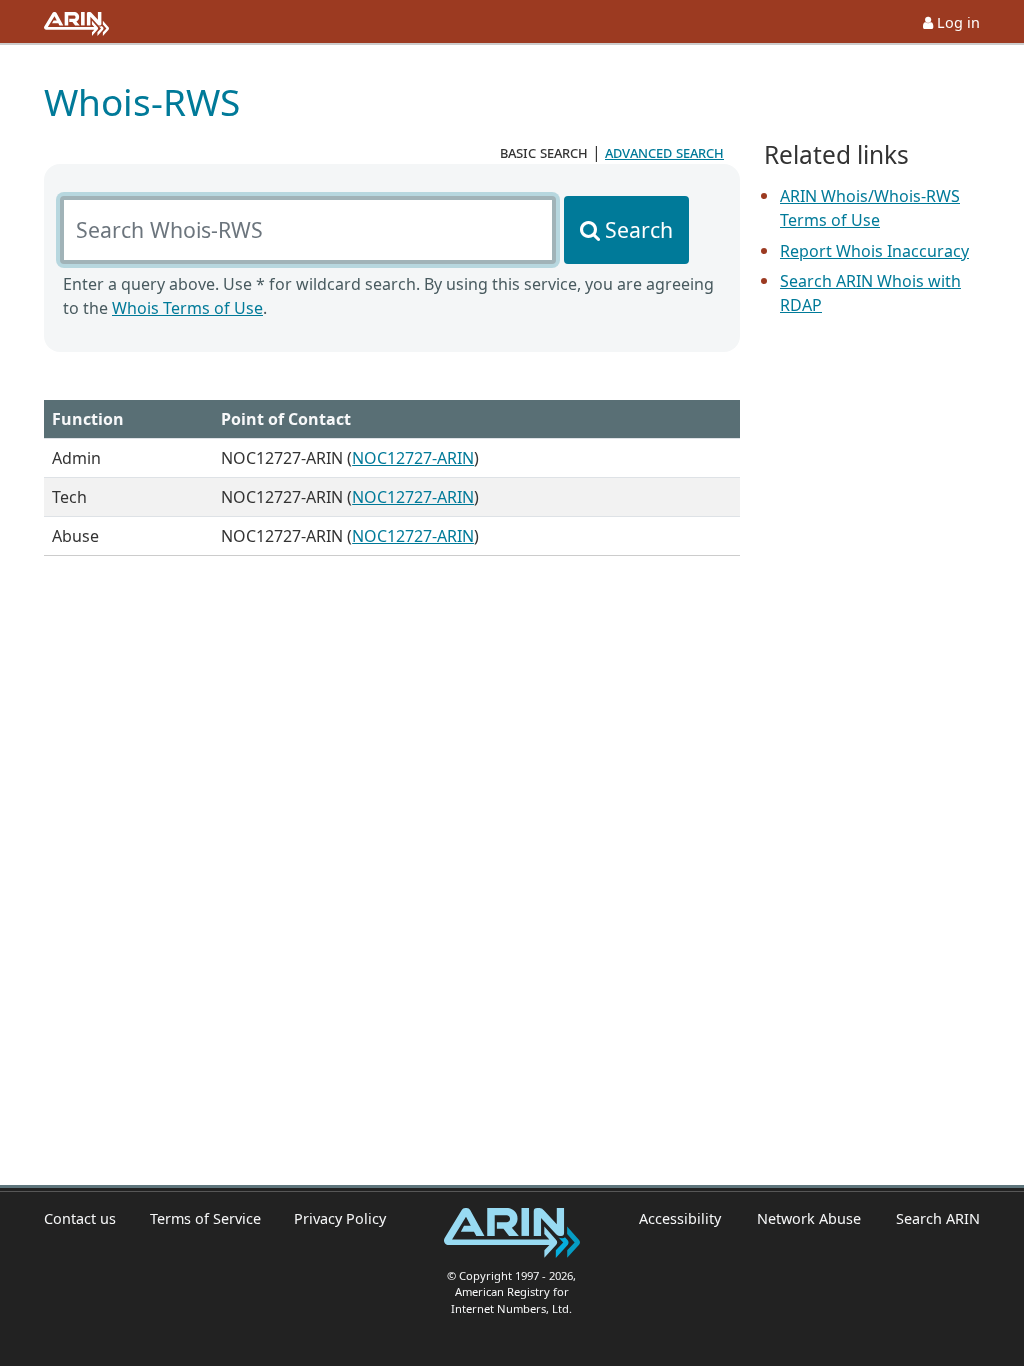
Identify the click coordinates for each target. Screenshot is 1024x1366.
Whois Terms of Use (187, 308)
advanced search (664, 152)
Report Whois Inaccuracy (874, 251)
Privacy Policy (340, 1218)
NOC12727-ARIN (413, 458)
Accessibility (680, 1218)
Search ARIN (938, 1218)
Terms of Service (205, 1218)
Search (639, 229)
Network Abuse (808, 1218)
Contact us (80, 1218)
